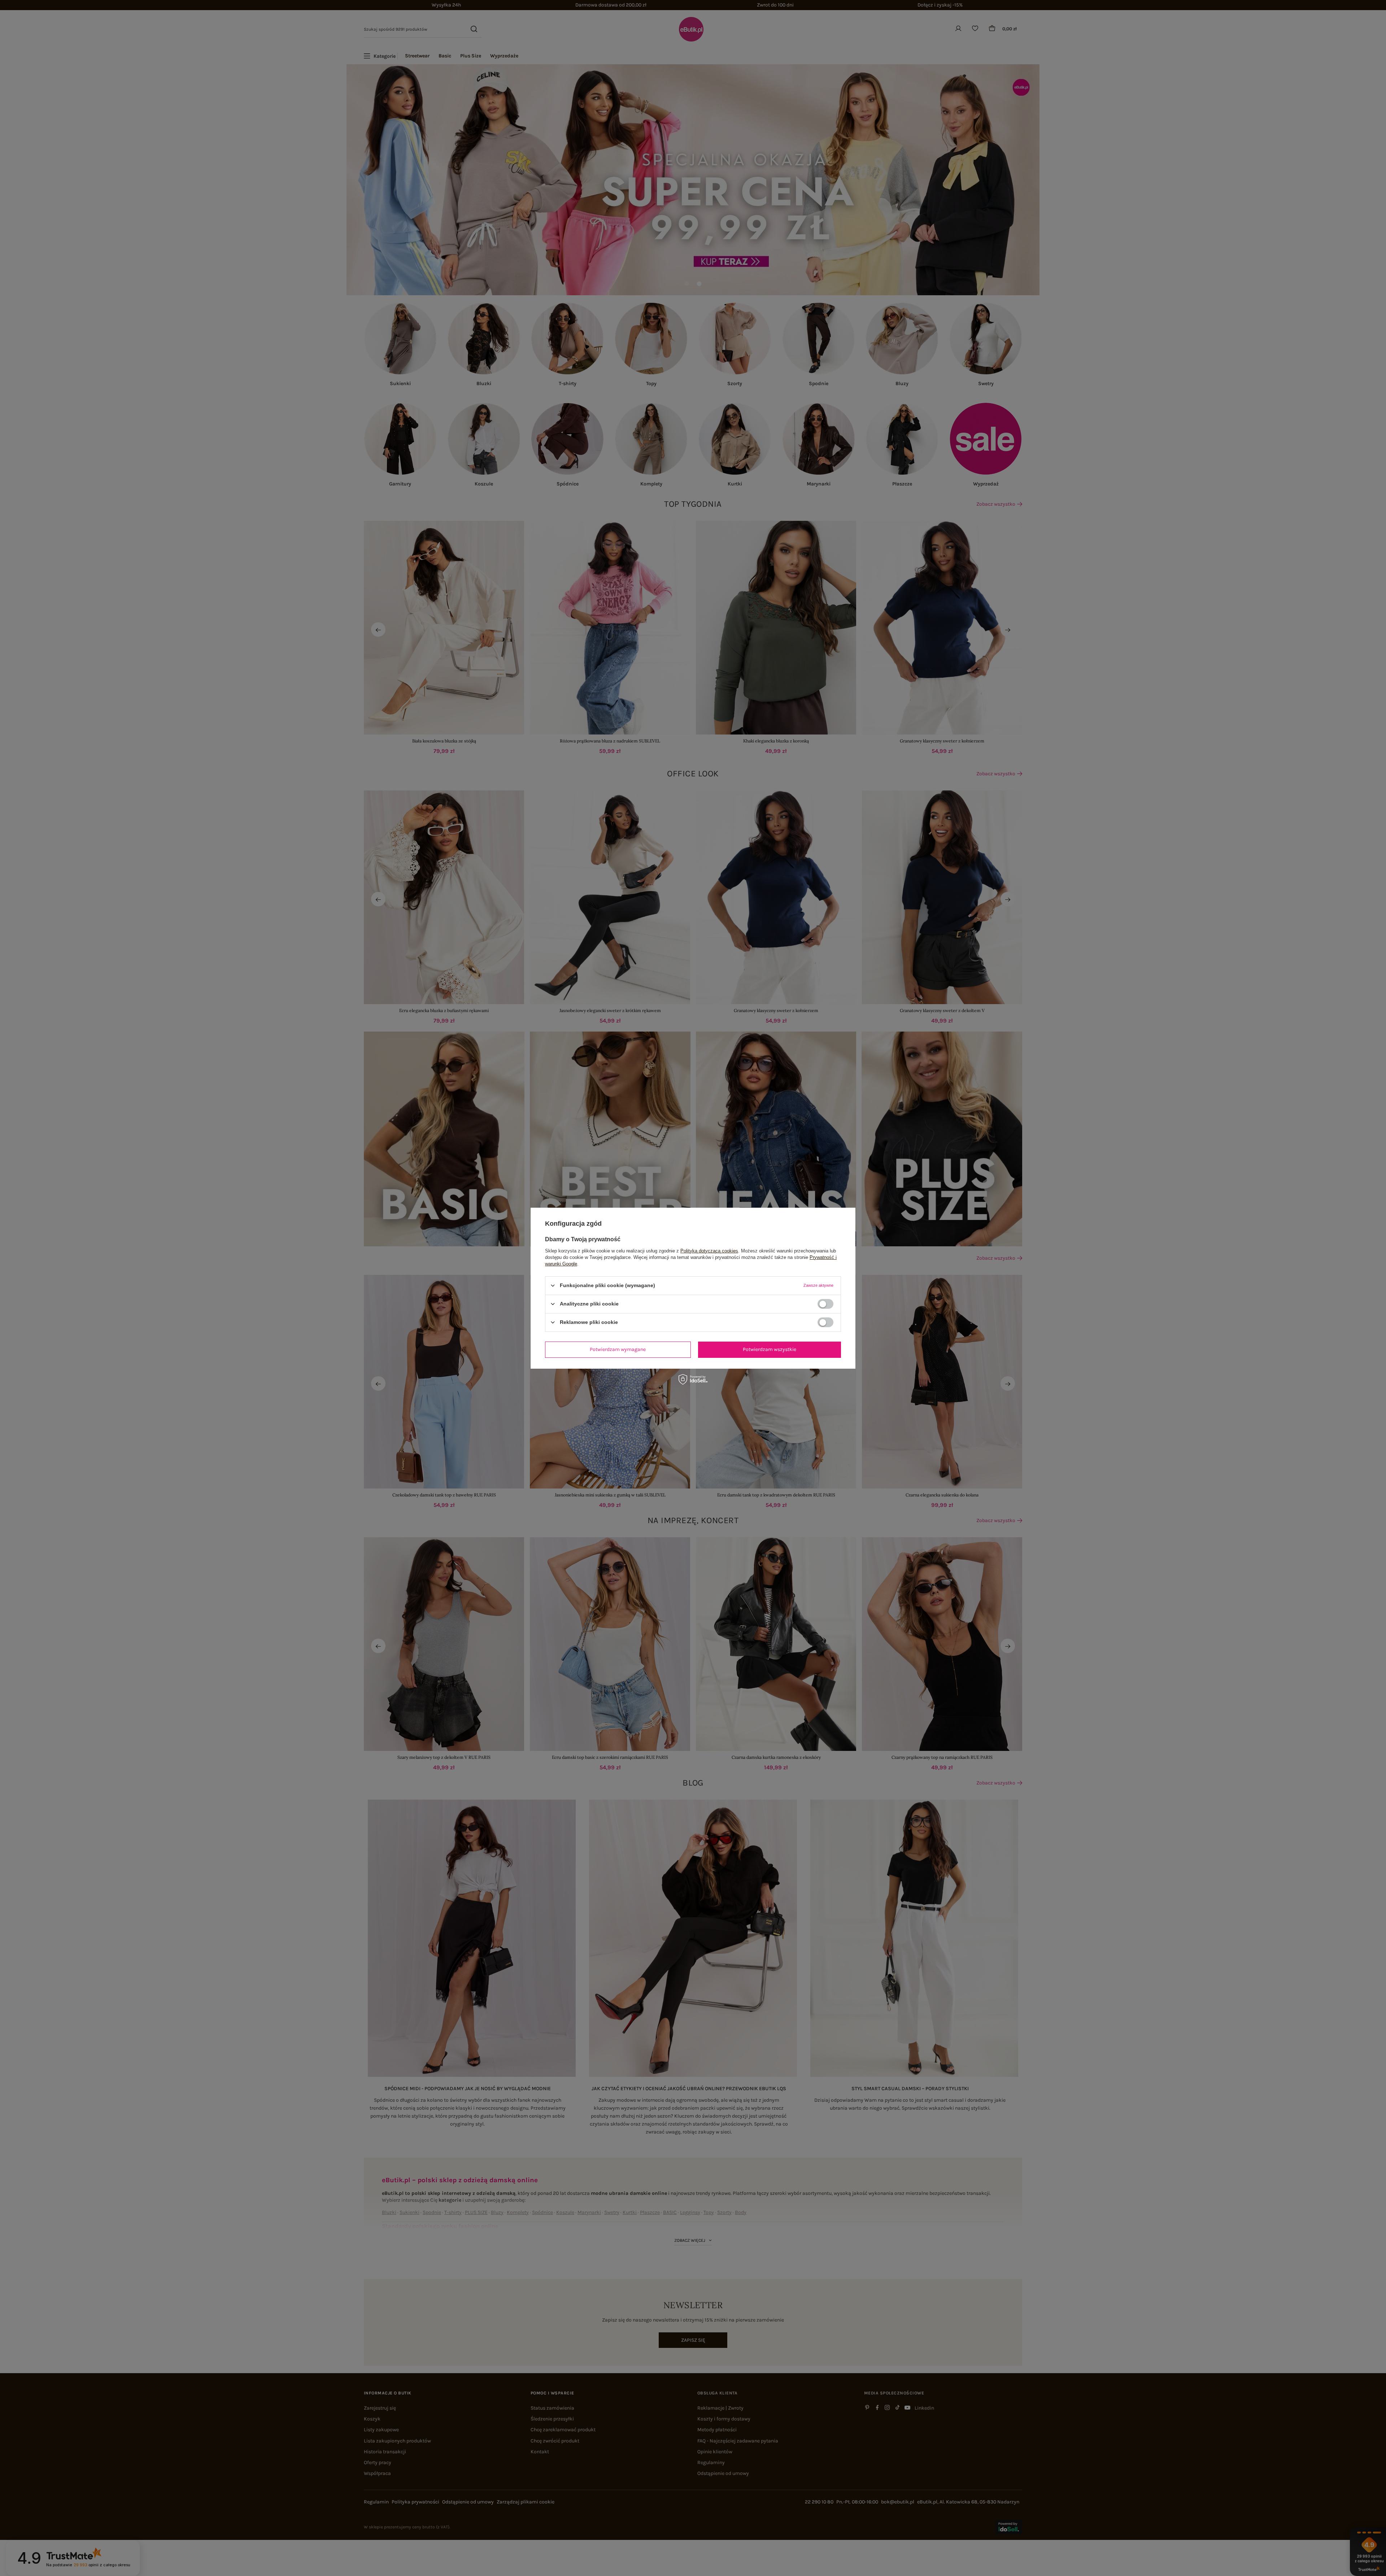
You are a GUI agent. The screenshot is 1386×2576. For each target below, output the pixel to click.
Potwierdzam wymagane (618, 1349)
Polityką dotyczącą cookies (709, 1250)
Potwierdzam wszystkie (770, 1349)
